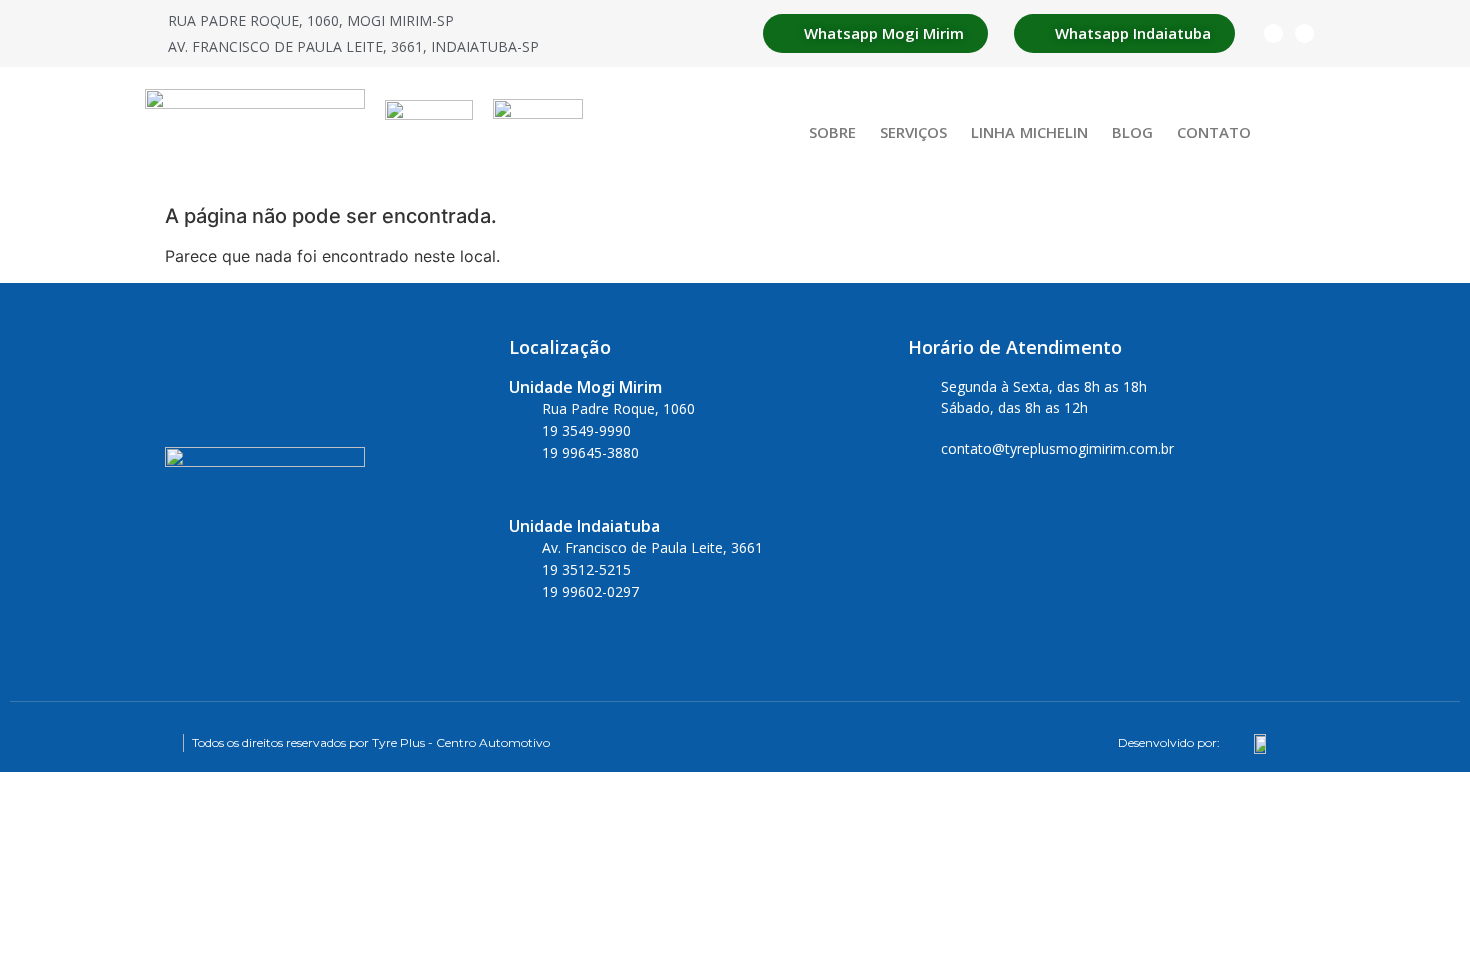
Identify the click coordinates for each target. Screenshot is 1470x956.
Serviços (913, 132)
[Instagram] (1304, 33)
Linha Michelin (1029, 132)
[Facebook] (1273, 33)
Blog (1132, 132)
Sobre (832, 132)
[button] (1303, 131)
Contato (1214, 132)
